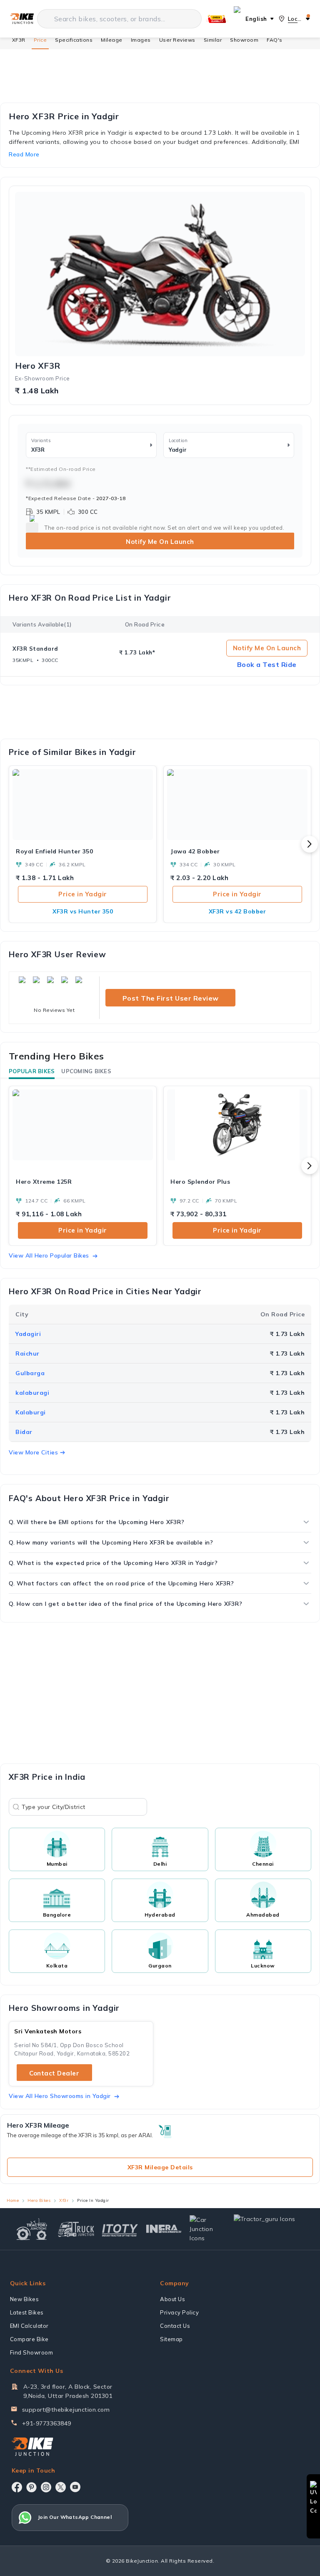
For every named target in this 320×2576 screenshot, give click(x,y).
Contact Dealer (54, 2073)
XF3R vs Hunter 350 (83, 911)
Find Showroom (32, 2352)
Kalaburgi (31, 1412)
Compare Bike (29, 2339)
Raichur (27, 1353)
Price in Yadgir (83, 894)
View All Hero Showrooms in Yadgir (60, 2096)
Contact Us (175, 2326)
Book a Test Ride (267, 664)
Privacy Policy (179, 2312)
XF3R (19, 40)
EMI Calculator (29, 2326)
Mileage (112, 40)
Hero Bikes (39, 2200)
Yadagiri (28, 1334)
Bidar (24, 1432)
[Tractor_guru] (270, 2229)
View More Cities (33, 1452)
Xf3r (64, 2200)
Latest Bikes (27, 2312)
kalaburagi (32, 1393)
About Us (172, 2299)
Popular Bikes (32, 1071)
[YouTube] (75, 2487)
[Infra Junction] (164, 2229)
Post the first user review (171, 998)
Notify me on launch (267, 648)
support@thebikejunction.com (66, 2410)
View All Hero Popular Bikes (49, 1255)
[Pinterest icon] (31, 2487)
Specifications (74, 40)
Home (13, 2200)
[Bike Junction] (22, 19)
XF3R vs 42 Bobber (237, 911)
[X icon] (61, 2487)
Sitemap (171, 2339)
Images (141, 40)
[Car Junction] (208, 2229)
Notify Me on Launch (160, 542)
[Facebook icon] (17, 2487)
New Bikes (25, 2299)
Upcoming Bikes (86, 1071)
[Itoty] (120, 2229)
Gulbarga (30, 1373)
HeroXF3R (38, 366)
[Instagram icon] (46, 2487)
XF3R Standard (35, 649)
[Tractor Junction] (32, 2229)
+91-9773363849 (47, 2423)
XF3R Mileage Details (160, 2167)
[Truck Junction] (76, 2229)
